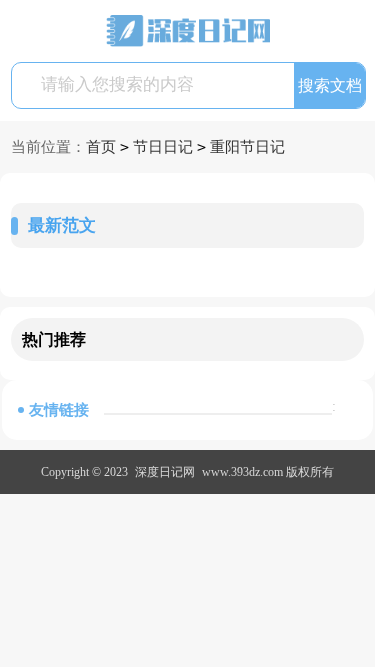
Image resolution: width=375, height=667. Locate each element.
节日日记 (163, 147)
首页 (101, 147)
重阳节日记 (247, 147)
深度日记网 (165, 472)
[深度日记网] (188, 31)
